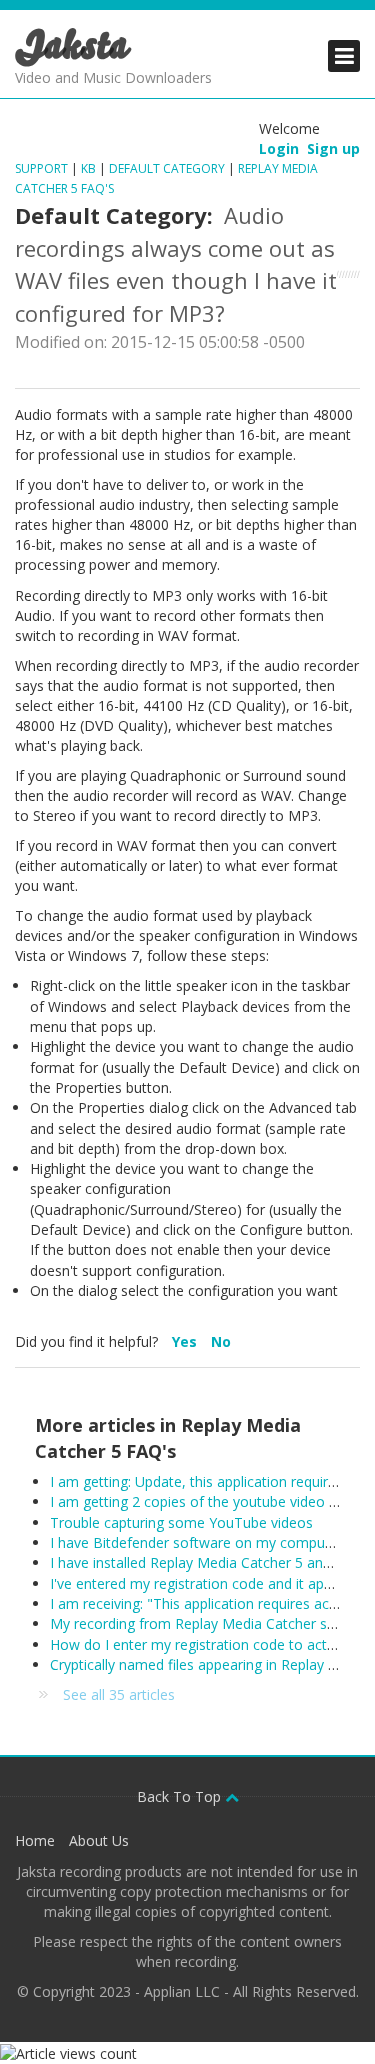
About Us (99, 1840)
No (221, 1341)
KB (88, 168)
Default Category (167, 168)
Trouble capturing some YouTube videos (181, 1522)
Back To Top (181, 1796)
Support (41, 168)
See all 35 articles (119, 1694)
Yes (186, 1341)
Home (35, 1840)
